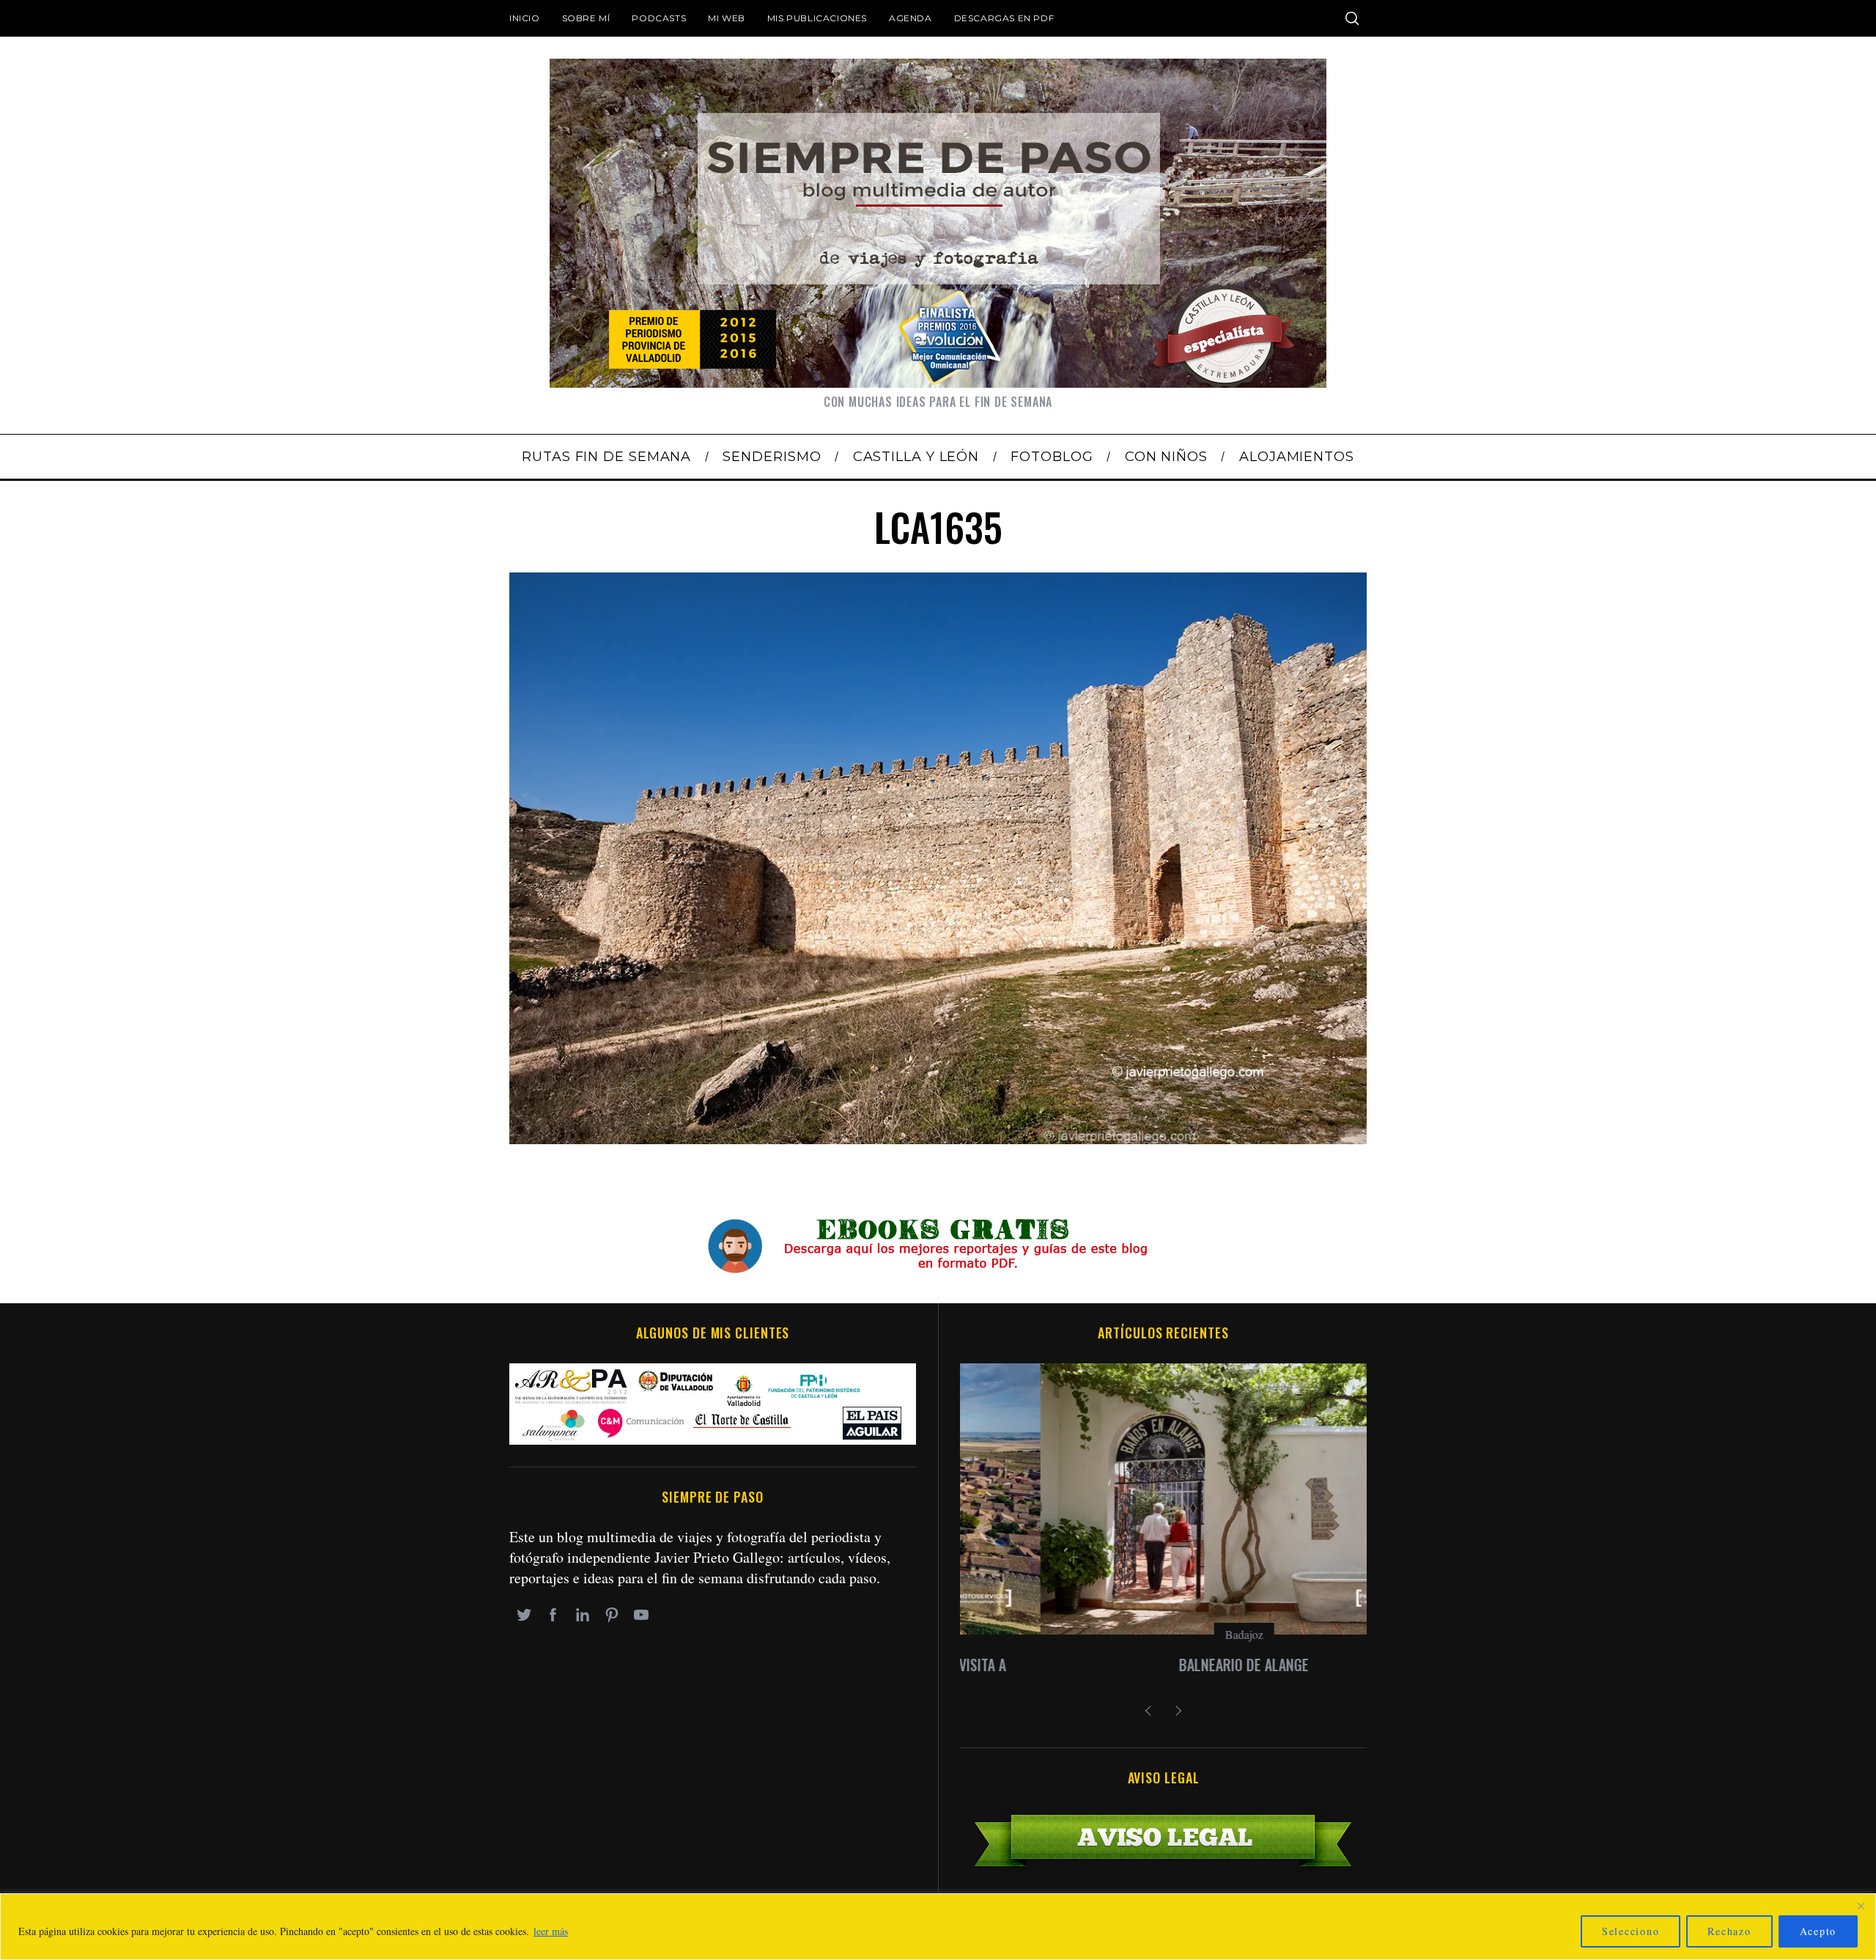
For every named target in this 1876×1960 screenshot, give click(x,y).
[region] (938, 1927)
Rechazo (1729, 1931)
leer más (551, 1931)
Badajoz (1164, 1634)
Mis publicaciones (817, 18)
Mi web (727, 18)
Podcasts (659, 18)
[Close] (1861, 1906)
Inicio (525, 18)
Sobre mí (586, 18)
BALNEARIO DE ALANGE (1163, 1665)
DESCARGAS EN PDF (1004, 18)
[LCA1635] (938, 1139)
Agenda (911, 18)
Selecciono (1631, 1931)
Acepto (1818, 1931)
